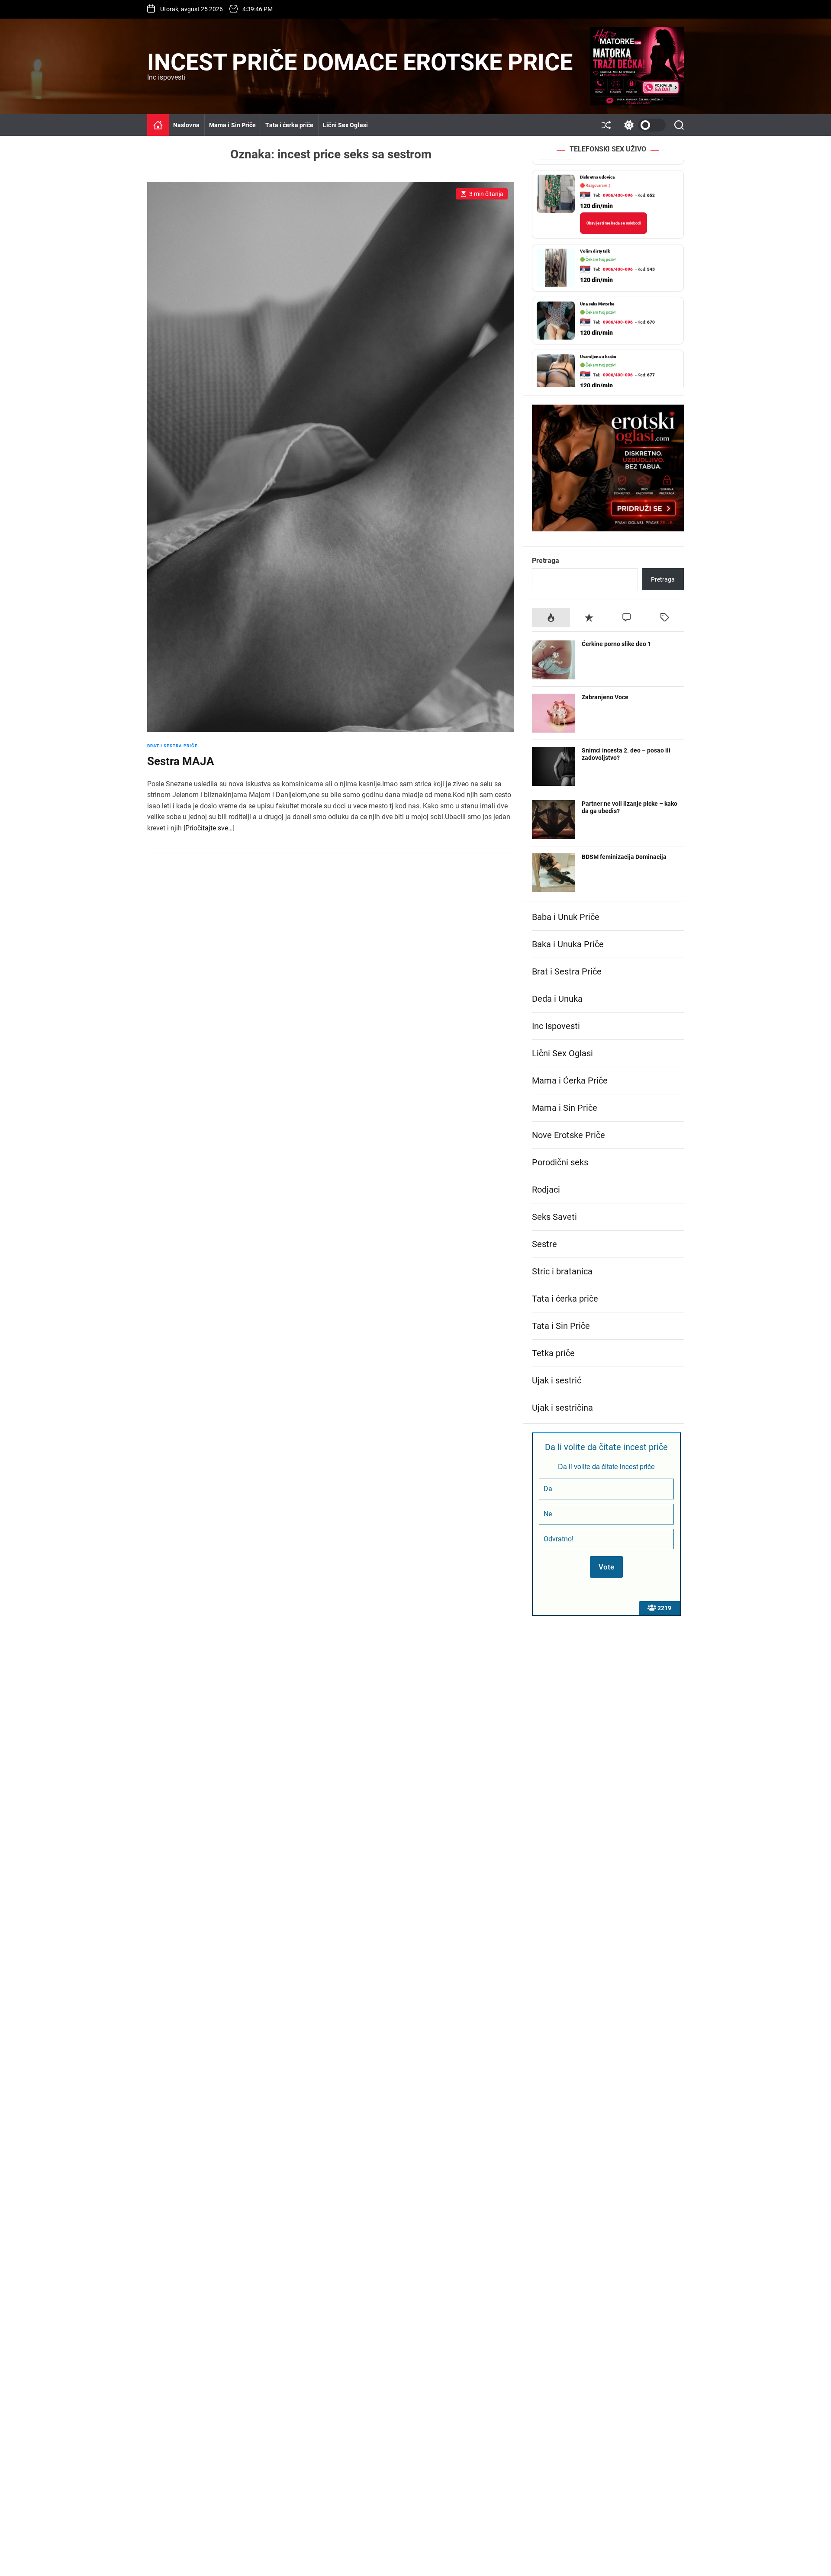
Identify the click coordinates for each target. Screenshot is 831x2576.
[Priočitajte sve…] (209, 828)
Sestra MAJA (181, 761)
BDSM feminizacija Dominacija (624, 857)
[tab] (551, 617)
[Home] (158, 125)
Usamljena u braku (598, 346)
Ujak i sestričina (562, 1408)
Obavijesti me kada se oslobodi (614, 213)
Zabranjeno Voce (605, 697)
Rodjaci (546, 1190)
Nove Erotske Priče (568, 1135)
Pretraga (546, 561)
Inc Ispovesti (556, 1026)
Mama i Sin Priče (233, 125)
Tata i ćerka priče (289, 125)
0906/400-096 (618, 185)
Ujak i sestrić (557, 1380)
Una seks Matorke (597, 294)
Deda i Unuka (557, 999)
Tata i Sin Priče (561, 1326)
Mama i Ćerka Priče (570, 1081)
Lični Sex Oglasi (345, 125)
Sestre (544, 1244)
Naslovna (186, 125)
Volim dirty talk (595, 241)
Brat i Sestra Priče (172, 746)
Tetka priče (553, 1353)
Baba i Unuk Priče (566, 917)
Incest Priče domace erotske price (360, 62)
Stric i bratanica (562, 1271)
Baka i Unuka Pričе (568, 944)
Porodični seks (560, 1162)
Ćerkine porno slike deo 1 (616, 644)
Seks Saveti (554, 1217)
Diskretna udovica (597, 167)
